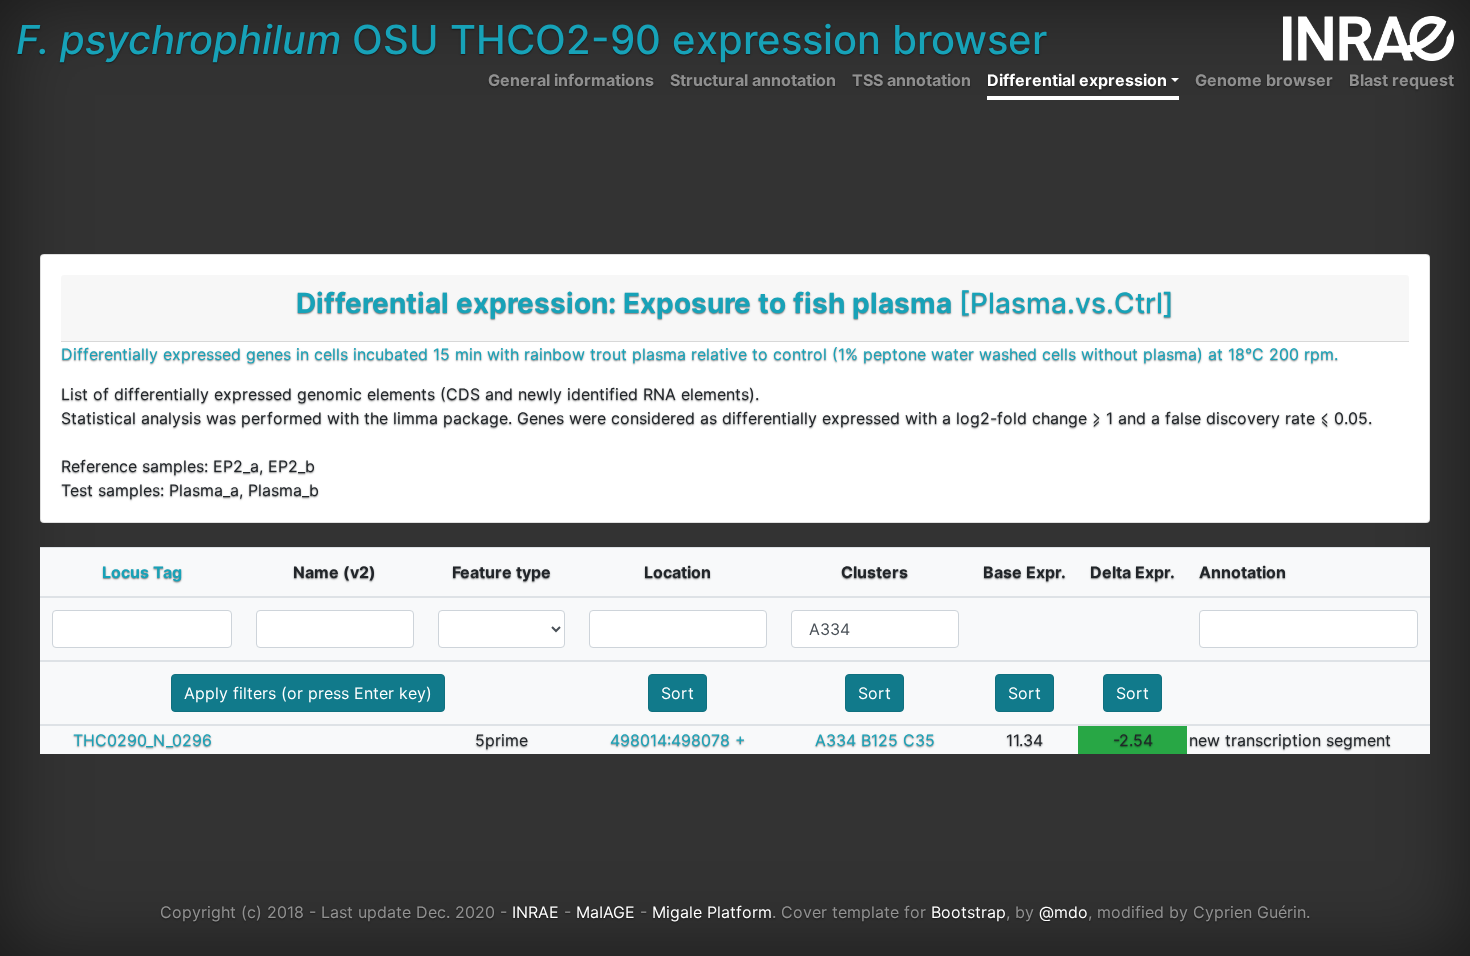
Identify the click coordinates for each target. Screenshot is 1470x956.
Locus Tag (142, 572)
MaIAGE (605, 912)
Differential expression (1077, 80)
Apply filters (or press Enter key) (308, 693)
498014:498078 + (678, 740)
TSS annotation (911, 80)
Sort (677, 693)
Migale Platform (712, 912)
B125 (879, 740)
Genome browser (1264, 80)
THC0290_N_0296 (142, 740)
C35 (919, 740)
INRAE (535, 912)
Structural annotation (753, 80)
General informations (571, 80)
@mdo (1063, 912)
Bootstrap (968, 912)
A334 (835, 740)
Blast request (1401, 80)
